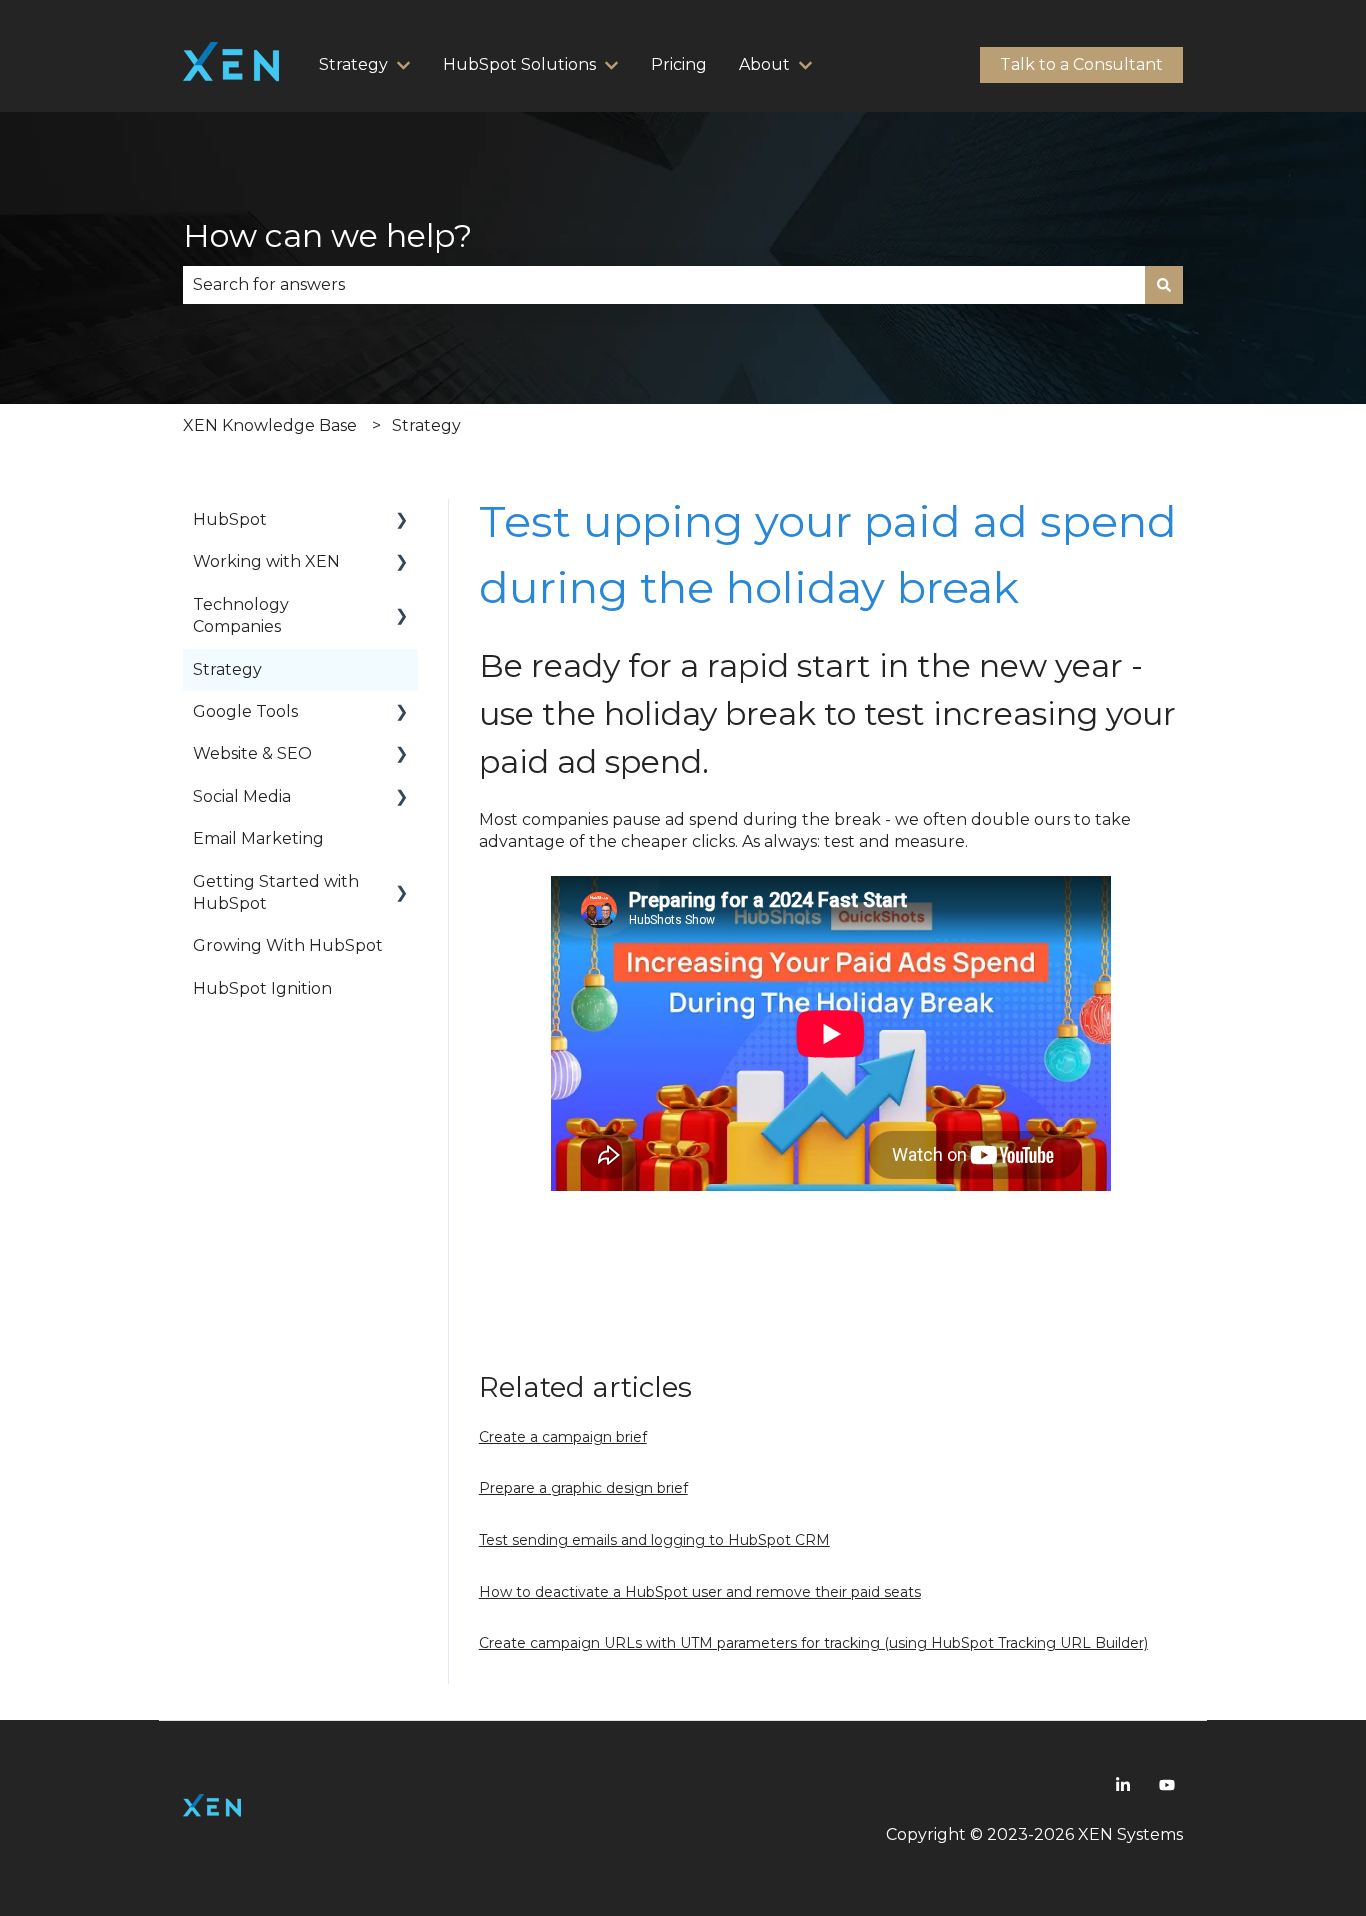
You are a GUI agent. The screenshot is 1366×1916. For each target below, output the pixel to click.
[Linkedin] (1123, 1785)
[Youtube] (1167, 1785)
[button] (402, 521)
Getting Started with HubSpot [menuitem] (276, 892)
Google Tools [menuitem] (245, 711)
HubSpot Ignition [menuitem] (262, 988)
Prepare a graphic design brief (583, 1488)
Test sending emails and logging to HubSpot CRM (654, 1540)
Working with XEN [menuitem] (266, 561)
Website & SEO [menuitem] (252, 753)
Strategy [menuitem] (227, 669)
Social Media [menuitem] (242, 796)
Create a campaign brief (563, 1437)
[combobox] (664, 285)
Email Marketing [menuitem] (258, 838)
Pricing (679, 64)
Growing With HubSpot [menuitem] (288, 945)
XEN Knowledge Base (270, 425)
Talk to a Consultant (1081, 64)
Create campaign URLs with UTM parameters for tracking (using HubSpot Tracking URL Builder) (813, 1643)
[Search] (1164, 285)
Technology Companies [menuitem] (241, 615)
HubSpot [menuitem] (230, 519)
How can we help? (327, 235)
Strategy (426, 425)
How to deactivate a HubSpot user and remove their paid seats (700, 1592)
